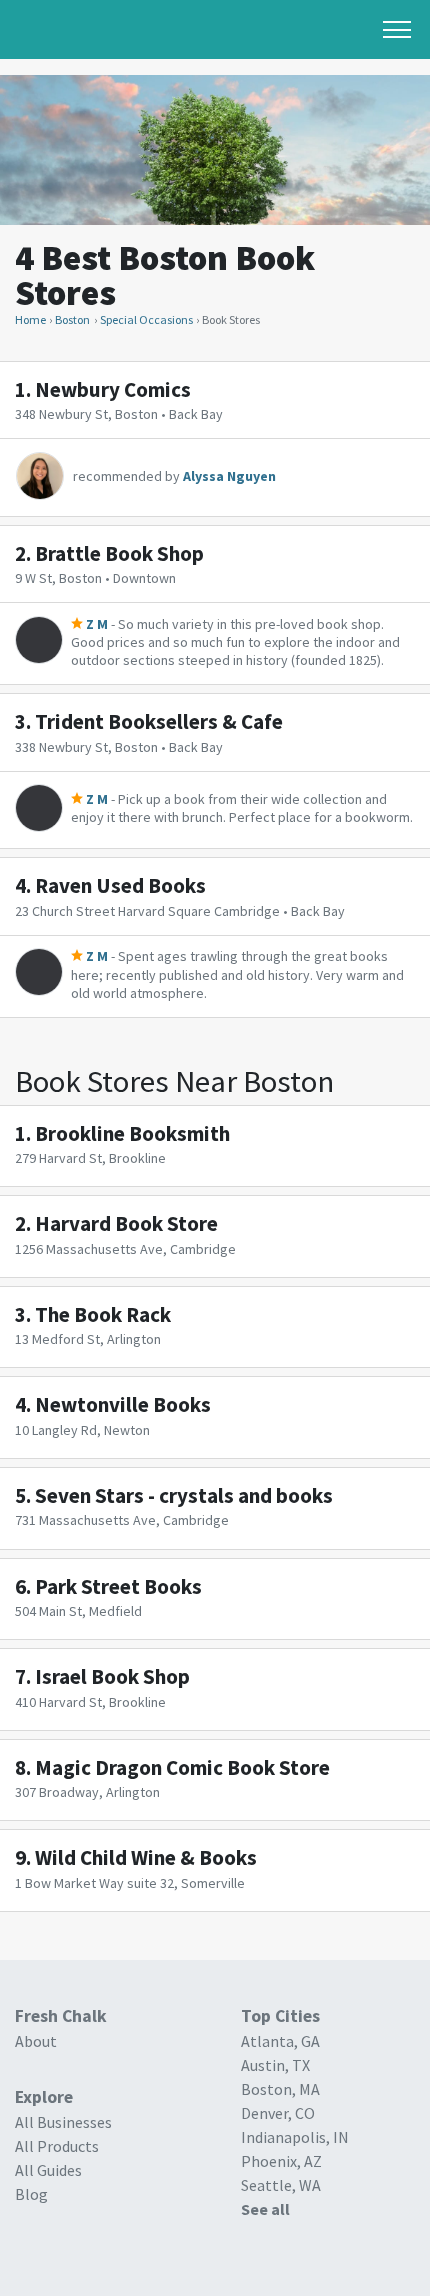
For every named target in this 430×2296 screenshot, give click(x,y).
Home (30, 319)
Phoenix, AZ (281, 2161)
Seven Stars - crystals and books (184, 1495)
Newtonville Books (123, 1404)
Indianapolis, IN (295, 2137)
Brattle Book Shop (119, 553)
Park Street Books (118, 1586)
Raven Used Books (120, 885)
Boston (72, 319)
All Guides (48, 2170)
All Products (57, 2146)
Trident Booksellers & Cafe (159, 721)
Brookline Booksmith (132, 1133)
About (36, 2041)
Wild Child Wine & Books (146, 1857)
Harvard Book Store (126, 1223)
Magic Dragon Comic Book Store (182, 1767)
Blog (31, 2194)
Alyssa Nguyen (229, 476)
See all (265, 2209)
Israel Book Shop (112, 1676)
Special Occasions (146, 319)
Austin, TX (275, 2065)
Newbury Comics (113, 389)
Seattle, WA (281, 2185)
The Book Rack (103, 1314)
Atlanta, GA (280, 2041)
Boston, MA (280, 2089)
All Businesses (63, 2122)
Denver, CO (278, 2113)
